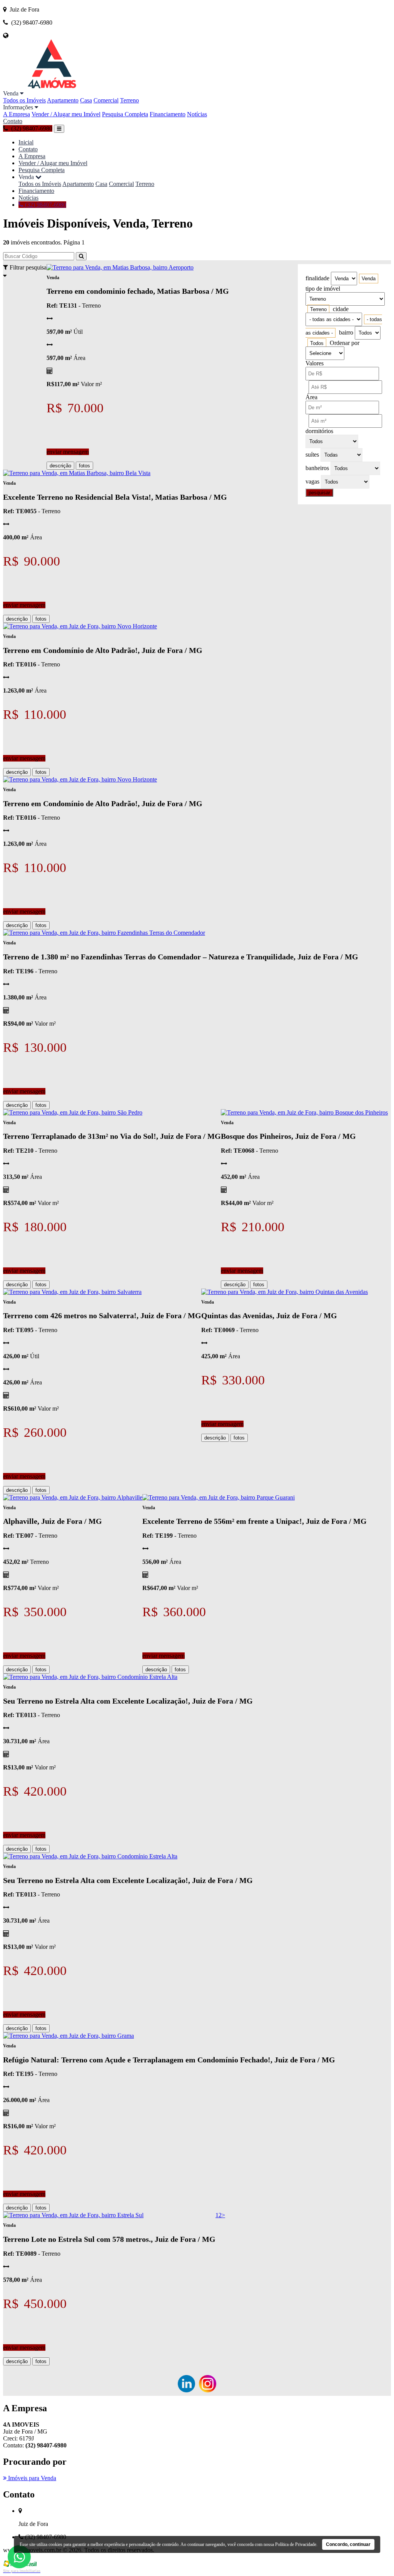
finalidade (317, 278)
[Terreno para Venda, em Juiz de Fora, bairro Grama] (68, 2036)
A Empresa (17, 114)
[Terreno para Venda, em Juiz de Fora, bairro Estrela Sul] (73, 2215)
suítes (312, 454)
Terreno (129, 100)
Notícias (197, 114)
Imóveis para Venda (31, 2478)
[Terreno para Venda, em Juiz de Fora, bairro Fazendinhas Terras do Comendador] (104, 933)
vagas (312, 481)
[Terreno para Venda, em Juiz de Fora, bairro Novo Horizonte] (80, 626)
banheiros (317, 468)
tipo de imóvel (323, 289)
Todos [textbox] (317, 343)
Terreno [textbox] (318, 309)
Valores (315, 363)
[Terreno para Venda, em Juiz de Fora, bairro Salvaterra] (72, 1292)
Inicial (26, 142)
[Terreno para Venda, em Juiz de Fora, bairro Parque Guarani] (219, 1497)
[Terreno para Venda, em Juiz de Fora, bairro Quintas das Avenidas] (285, 1292)
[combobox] (369, 279)
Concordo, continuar (348, 2544)
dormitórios (319, 431)
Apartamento (63, 100)
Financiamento (168, 114)
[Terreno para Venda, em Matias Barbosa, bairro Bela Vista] (77, 473)
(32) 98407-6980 (45, 205)
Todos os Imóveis (24, 100)
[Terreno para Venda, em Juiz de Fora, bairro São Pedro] (73, 1112)
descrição (60, 466)
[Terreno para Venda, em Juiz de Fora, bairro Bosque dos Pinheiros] (304, 1112)
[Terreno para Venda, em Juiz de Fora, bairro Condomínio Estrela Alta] (90, 1677)
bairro (346, 332)
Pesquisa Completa (125, 114)
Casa (86, 100)
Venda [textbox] (369, 279)
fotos (84, 466)
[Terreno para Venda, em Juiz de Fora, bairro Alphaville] (73, 1497)
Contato (13, 121)
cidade (341, 309)
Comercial (106, 100)
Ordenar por (345, 343)
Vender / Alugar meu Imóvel (66, 114)
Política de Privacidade (296, 2544)
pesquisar (319, 493)
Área (311, 397)
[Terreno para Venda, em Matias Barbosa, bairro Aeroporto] (120, 267)
